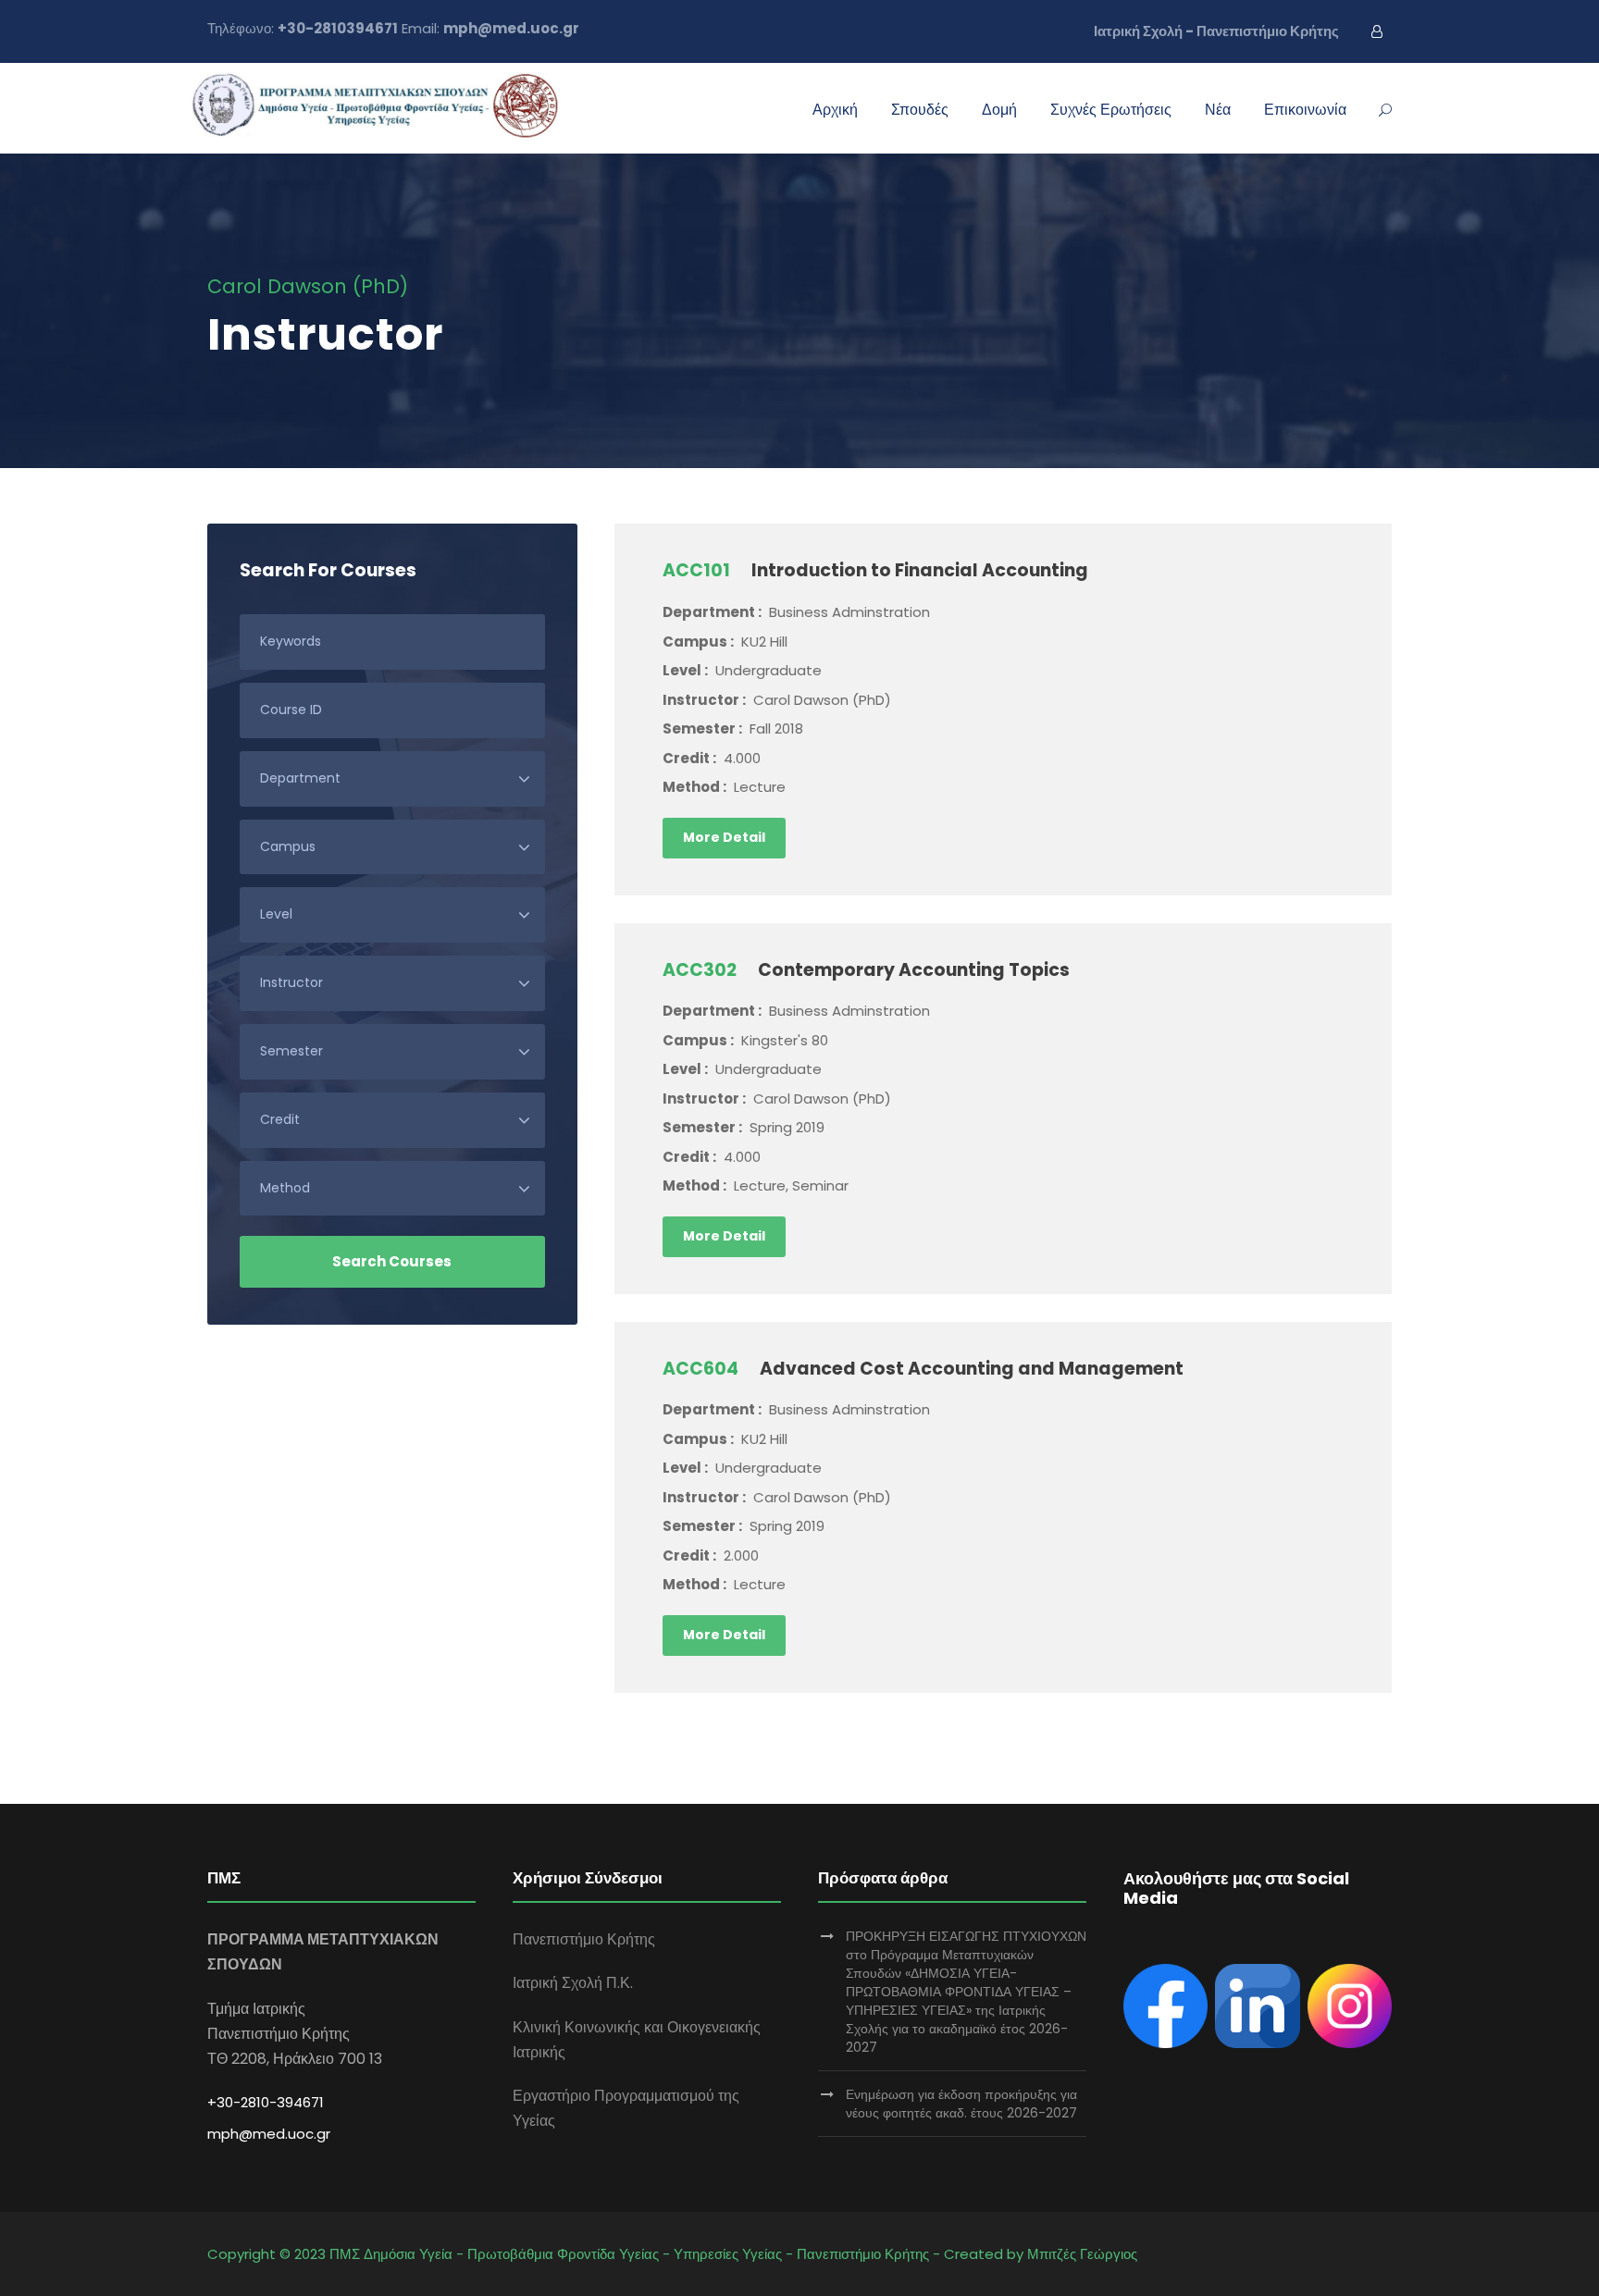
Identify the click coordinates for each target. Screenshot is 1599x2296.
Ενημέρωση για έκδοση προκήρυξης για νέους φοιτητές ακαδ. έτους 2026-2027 (961, 2104)
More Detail (724, 837)
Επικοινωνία (1305, 110)
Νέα (1218, 110)
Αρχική (835, 110)
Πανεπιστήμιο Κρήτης (584, 1939)
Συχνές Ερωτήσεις (1111, 110)
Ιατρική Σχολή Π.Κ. (573, 1983)
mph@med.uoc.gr (269, 2134)
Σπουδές (920, 110)
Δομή (999, 110)
